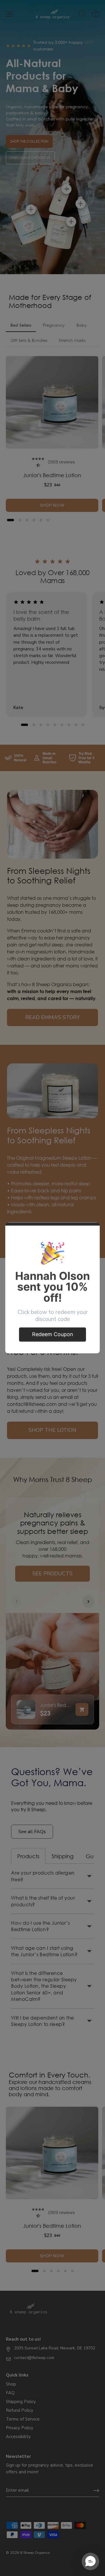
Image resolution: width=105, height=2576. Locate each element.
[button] (90, 2561)
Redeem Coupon (53, 1334)
